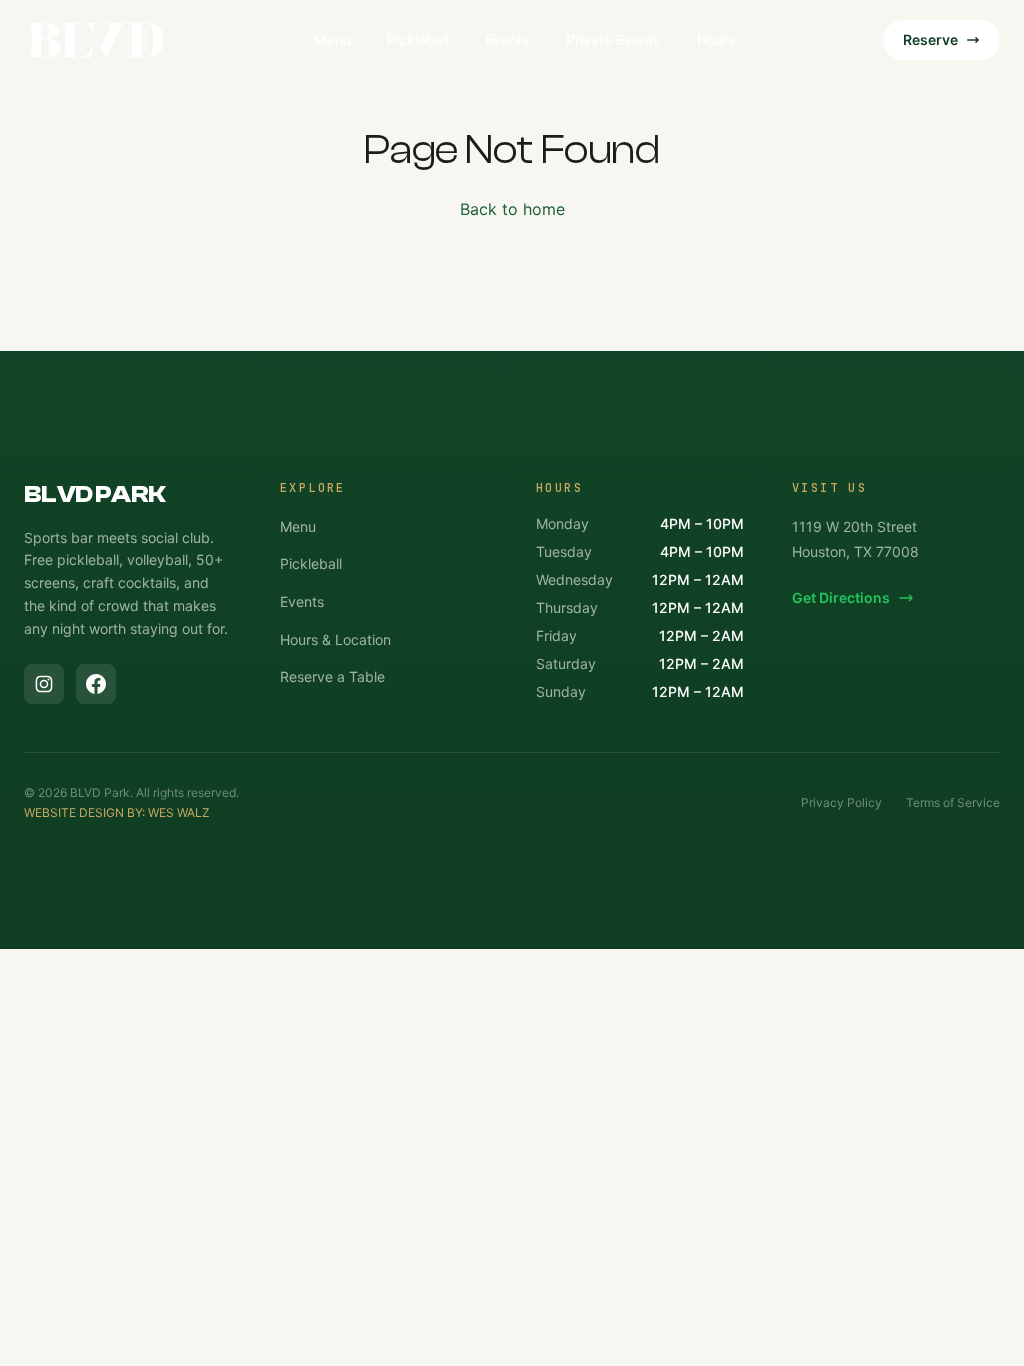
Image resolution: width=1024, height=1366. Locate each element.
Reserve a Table (332, 676)
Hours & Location (335, 639)
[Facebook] (96, 684)
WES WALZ (179, 812)
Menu (332, 39)
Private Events (613, 39)
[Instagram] (44, 684)
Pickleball (418, 39)
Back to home (512, 209)
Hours (716, 39)
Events (507, 39)
